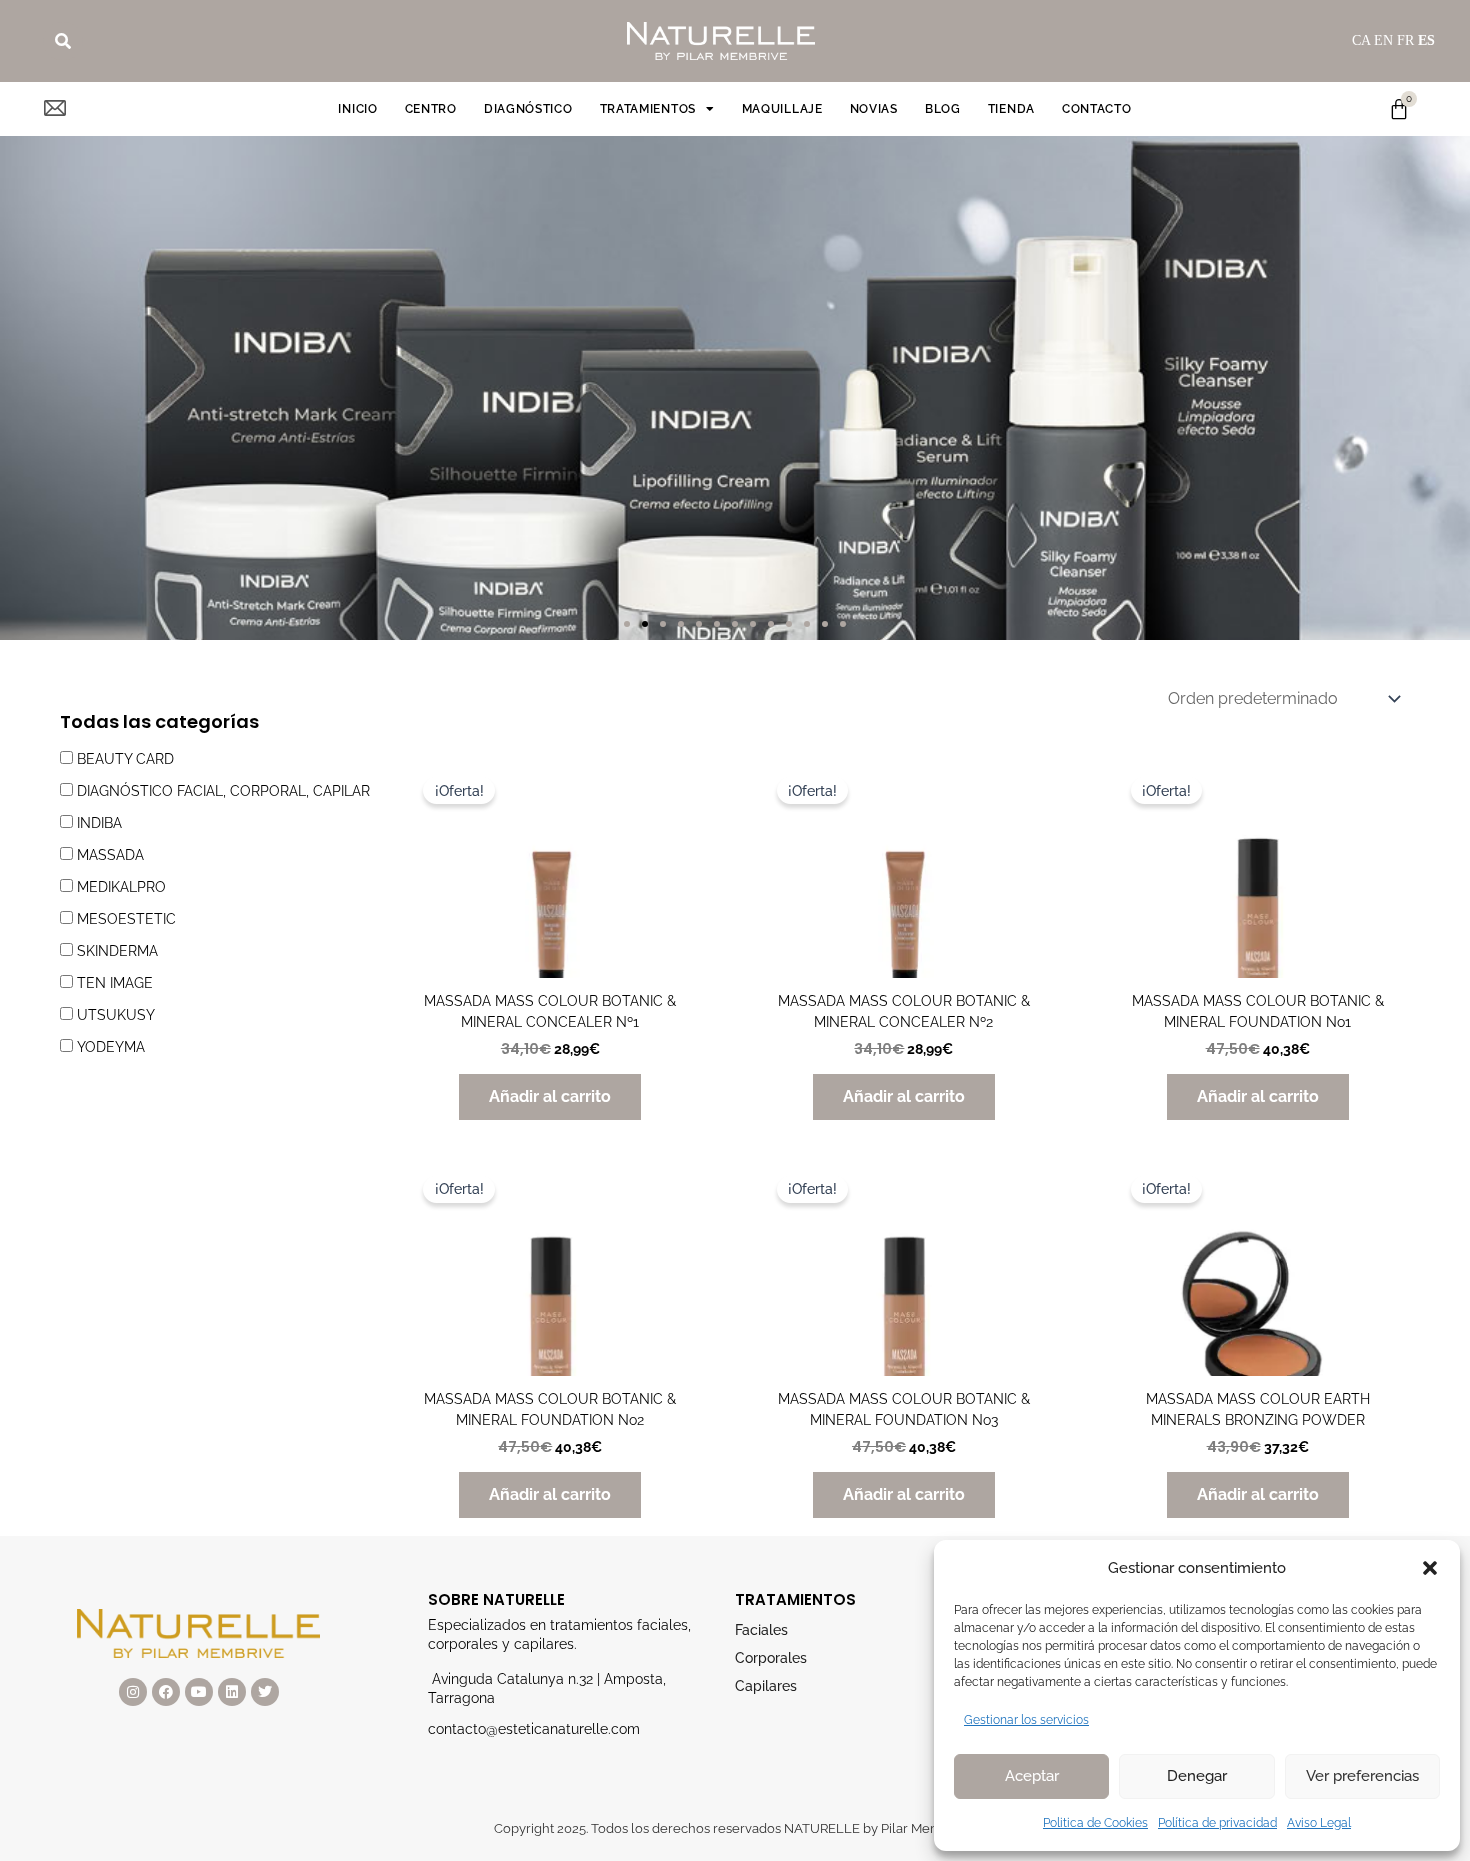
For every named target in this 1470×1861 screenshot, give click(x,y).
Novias (874, 109)
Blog (943, 109)
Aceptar (1032, 1776)
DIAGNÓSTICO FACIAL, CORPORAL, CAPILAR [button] (223, 791)
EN (1383, 40)
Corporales (771, 1658)
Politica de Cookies (1095, 1823)
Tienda (1011, 109)
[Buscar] (63, 41)
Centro (431, 109)
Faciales (761, 1630)
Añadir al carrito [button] (550, 1096)
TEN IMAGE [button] (115, 983)
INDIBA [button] (99, 823)
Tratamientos (648, 109)
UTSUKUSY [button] (116, 1015)
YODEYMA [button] (111, 1047)
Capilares (766, 1686)
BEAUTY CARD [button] (125, 759)
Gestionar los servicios (1026, 1720)
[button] (1430, 1568)
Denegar (1197, 1776)
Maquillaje (782, 109)
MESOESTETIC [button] (126, 919)
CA (1361, 40)
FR (1405, 40)
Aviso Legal (1319, 1823)
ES (1426, 40)
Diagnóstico (528, 109)
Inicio (357, 109)
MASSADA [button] (110, 855)
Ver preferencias (1362, 1776)
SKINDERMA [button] (117, 951)
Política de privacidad (1217, 1823)
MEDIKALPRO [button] (121, 887)
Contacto (1097, 109)
